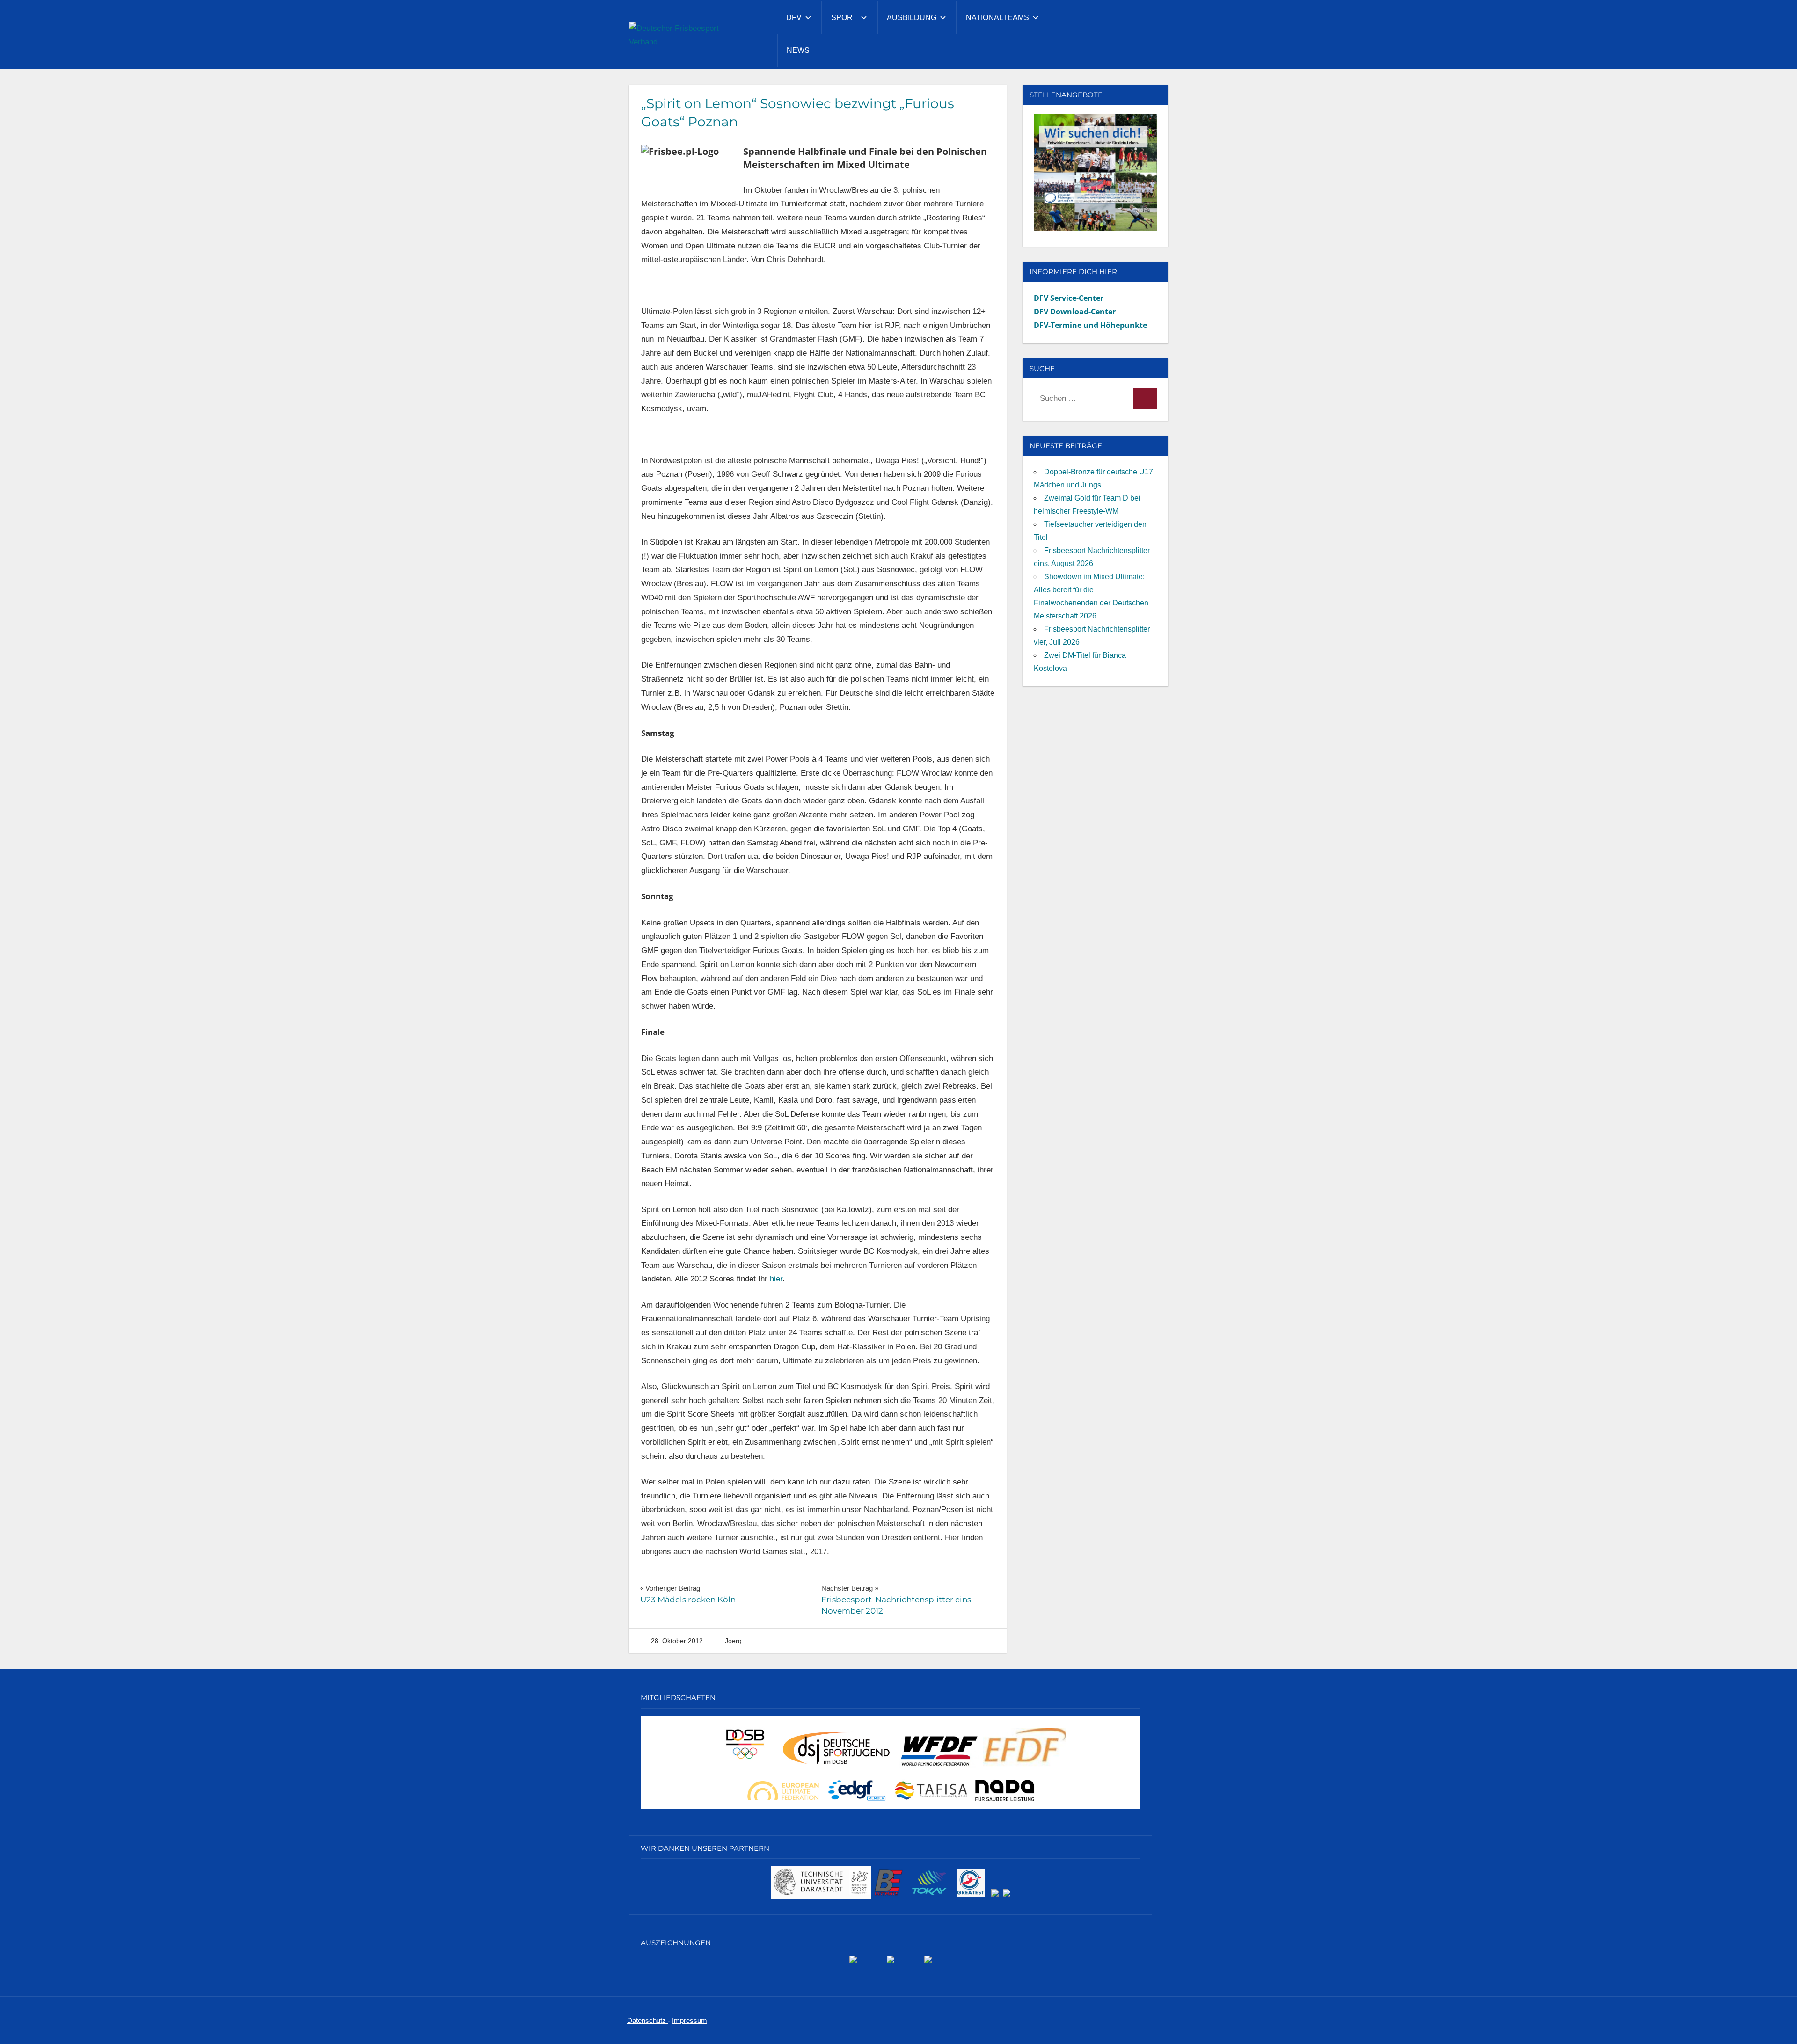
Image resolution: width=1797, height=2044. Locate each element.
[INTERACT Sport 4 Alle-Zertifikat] (853, 1963)
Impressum (690, 2020)
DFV (794, 18)
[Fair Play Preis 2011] (928, 1963)
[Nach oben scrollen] (1775, 2022)
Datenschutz (647, 2020)
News (798, 50)
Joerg (733, 1641)
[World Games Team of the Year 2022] (891, 1963)
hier (776, 1279)
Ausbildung (912, 18)
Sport (844, 18)
